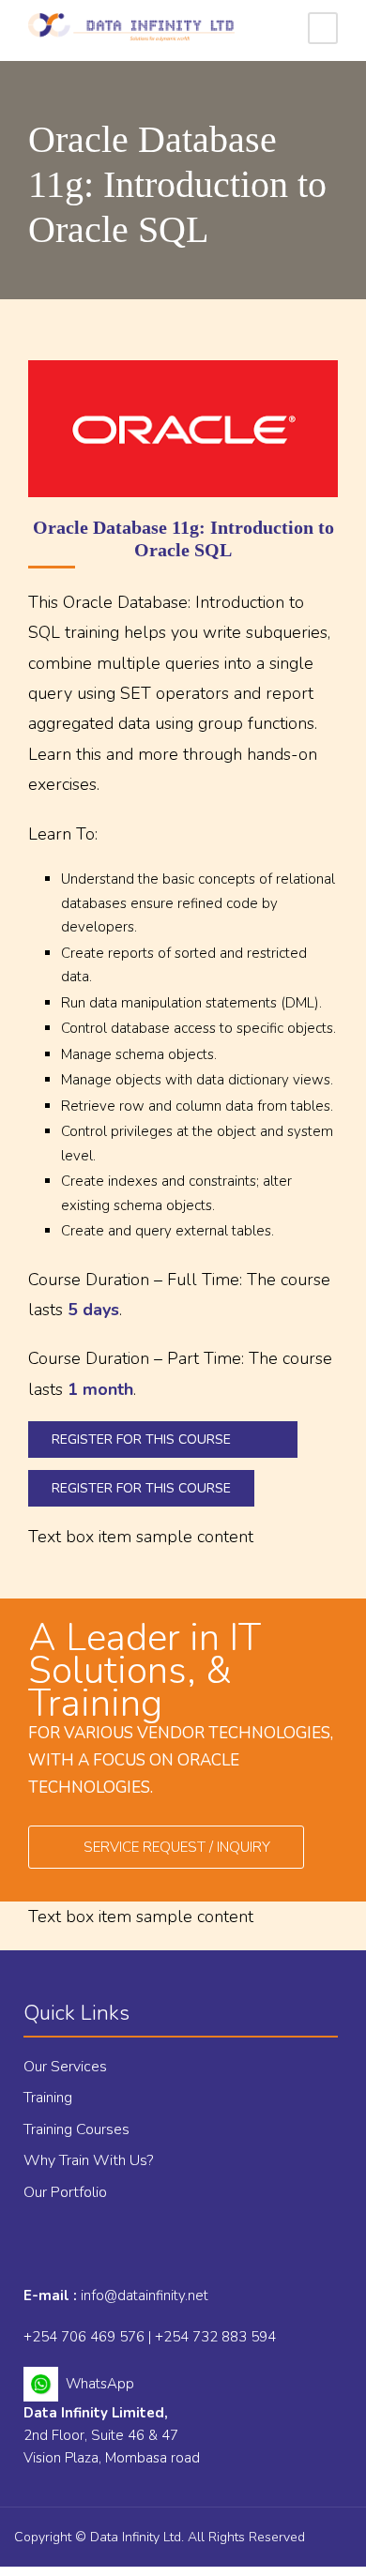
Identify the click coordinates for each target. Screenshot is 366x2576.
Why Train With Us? (88, 2160)
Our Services (65, 2067)
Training (48, 2098)
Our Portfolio (65, 2192)
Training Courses (76, 2129)
